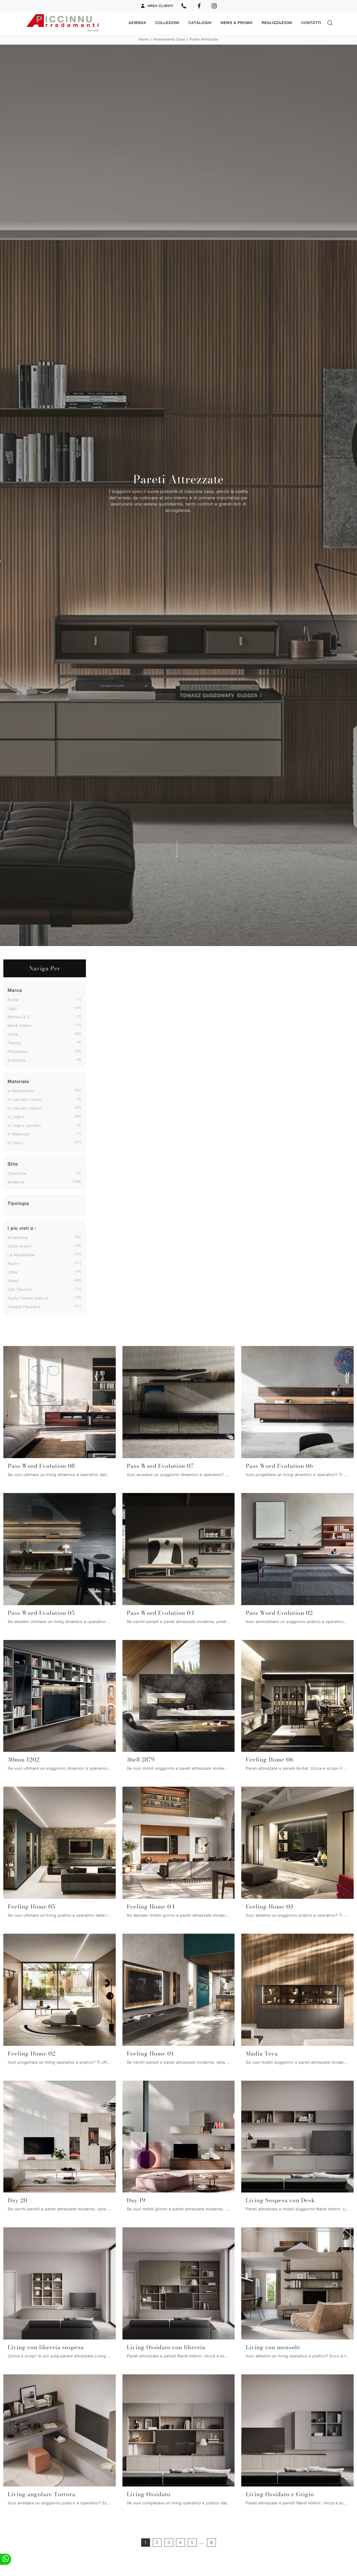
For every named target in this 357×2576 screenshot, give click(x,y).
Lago (12, 1008)
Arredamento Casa (169, 39)
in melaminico (21, 1091)
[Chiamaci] (184, 6)
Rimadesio (18, 1051)
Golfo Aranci (20, 1246)
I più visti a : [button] (22, 1228)
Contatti (311, 23)
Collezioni (167, 23)
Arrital (13, 999)
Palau (13, 1281)
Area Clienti (161, 6)
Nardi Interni (20, 1025)
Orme (13, 1034)
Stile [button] (13, 1164)
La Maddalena (21, 1255)
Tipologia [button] (18, 1203)
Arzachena (18, 1237)
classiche (17, 1173)
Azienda (137, 23)
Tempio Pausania (24, 1307)
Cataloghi (200, 23)
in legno (16, 1117)
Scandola (17, 1060)
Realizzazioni (277, 23)
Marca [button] (15, 990)
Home (144, 39)
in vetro (15, 1143)
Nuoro (13, 1263)
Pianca (14, 1043)
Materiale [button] (18, 1081)
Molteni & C (19, 1017)
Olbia (13, 1272)
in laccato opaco (25, 1108)
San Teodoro (20, 1289)
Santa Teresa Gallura (28, 1298)
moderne (16, 1182)
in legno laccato (24, 1125)
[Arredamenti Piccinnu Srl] (73, 23)
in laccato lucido (25, 1099)
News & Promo (237, 23)
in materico (18, 1134)
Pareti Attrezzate (204, 39)
